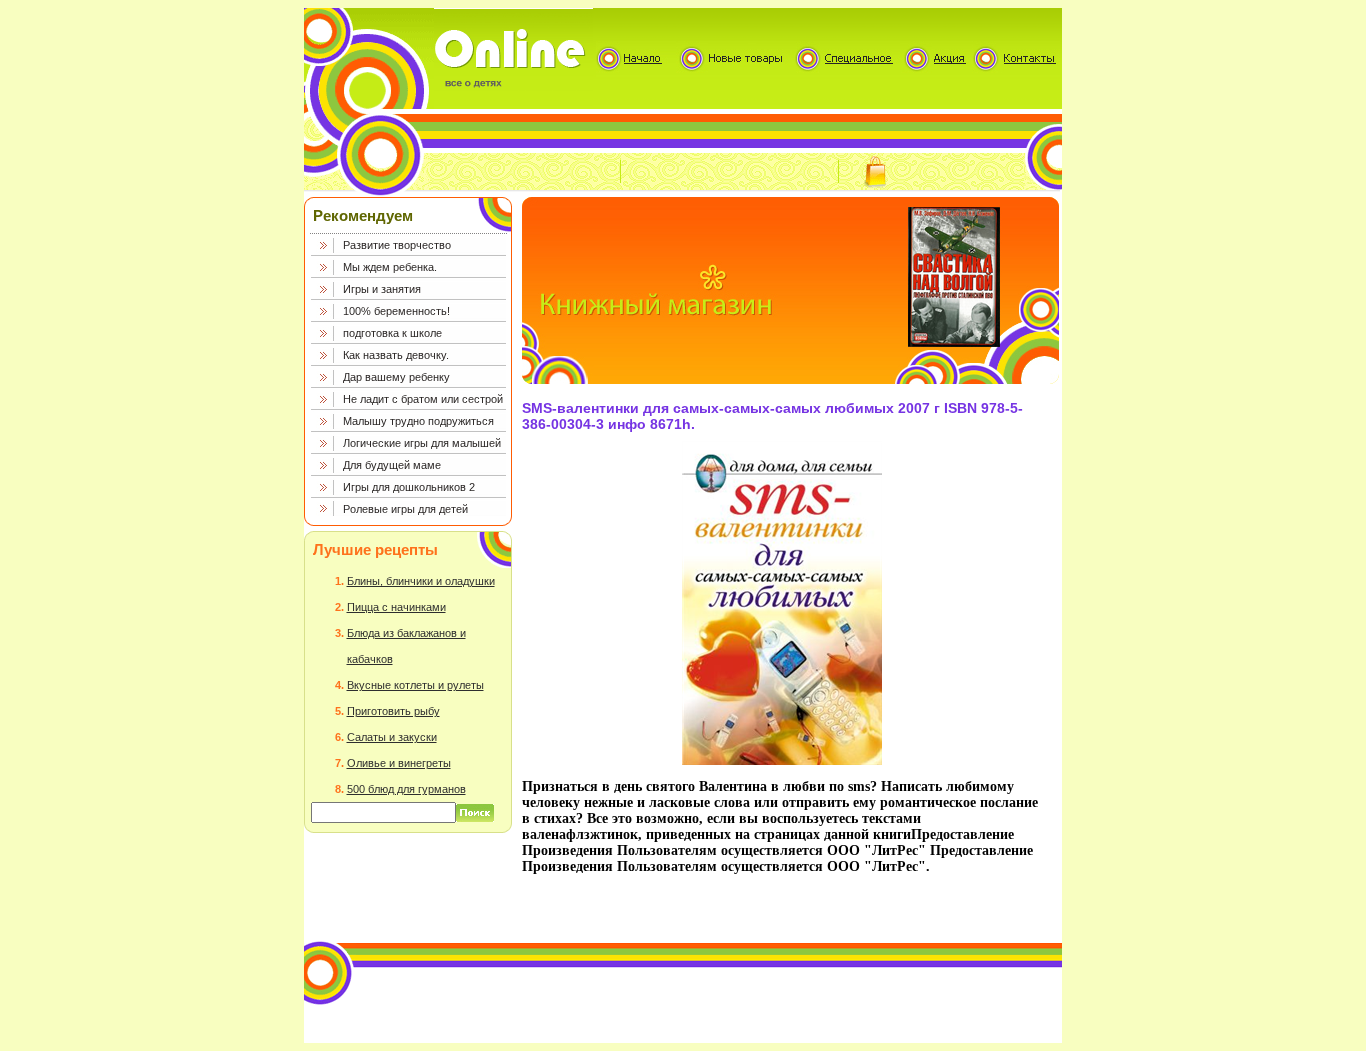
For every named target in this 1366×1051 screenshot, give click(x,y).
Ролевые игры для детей (405, 509)
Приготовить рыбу (393, 711)
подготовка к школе (392, 333)
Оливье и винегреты (399, 763)
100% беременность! (396, 311)
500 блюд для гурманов (406, 789)
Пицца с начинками (396, 607)
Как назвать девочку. (396, 355)
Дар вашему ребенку (396, 377)
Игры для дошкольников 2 (409, 487)
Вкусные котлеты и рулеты (415, 685)
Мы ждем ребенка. (390, 267)
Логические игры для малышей (422, 443)
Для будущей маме (392, 465)
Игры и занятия (382, 289)
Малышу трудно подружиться (418, 421)
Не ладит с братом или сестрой (423, 399)
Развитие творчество (397, 245)
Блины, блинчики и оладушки (421, 581)
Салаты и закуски (392, 737)
